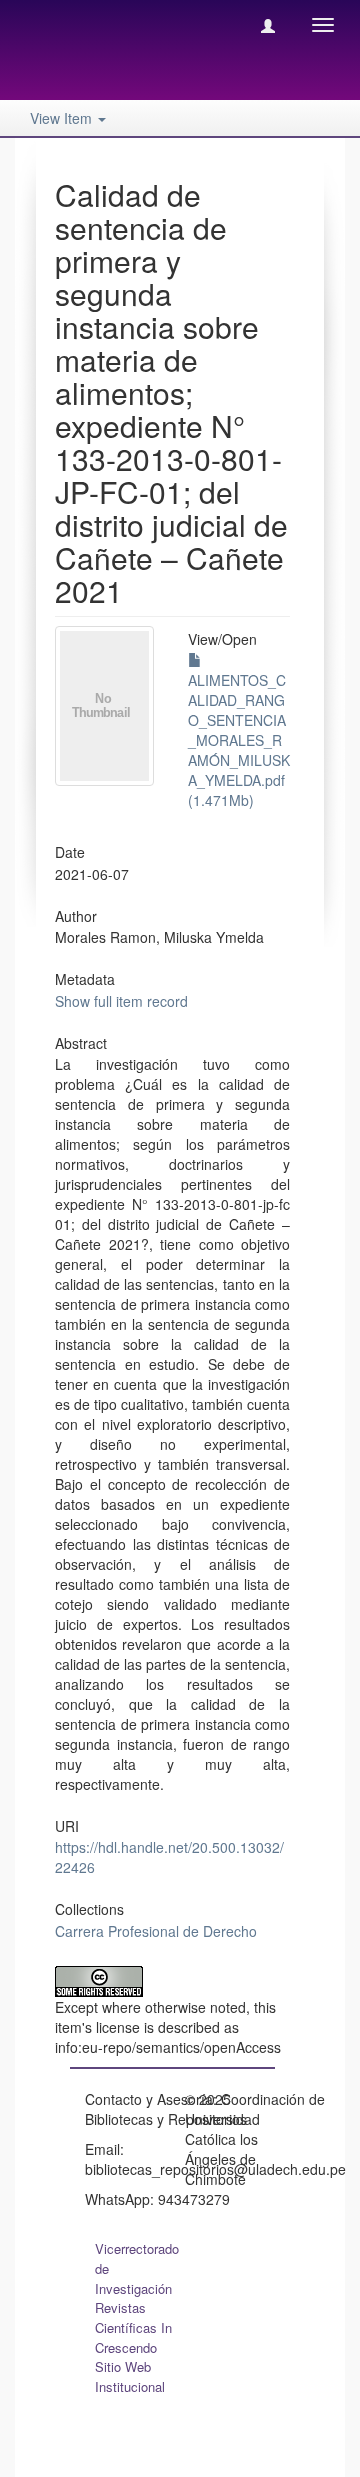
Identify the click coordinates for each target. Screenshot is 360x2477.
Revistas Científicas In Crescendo (133, 2327)
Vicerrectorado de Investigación (137, 2268)
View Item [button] (63, 118)
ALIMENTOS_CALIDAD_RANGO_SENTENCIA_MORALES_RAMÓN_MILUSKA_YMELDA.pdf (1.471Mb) (239, 740)
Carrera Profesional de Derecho (156, 1931)
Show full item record (121, 1001)
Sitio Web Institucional (130, 2376)
